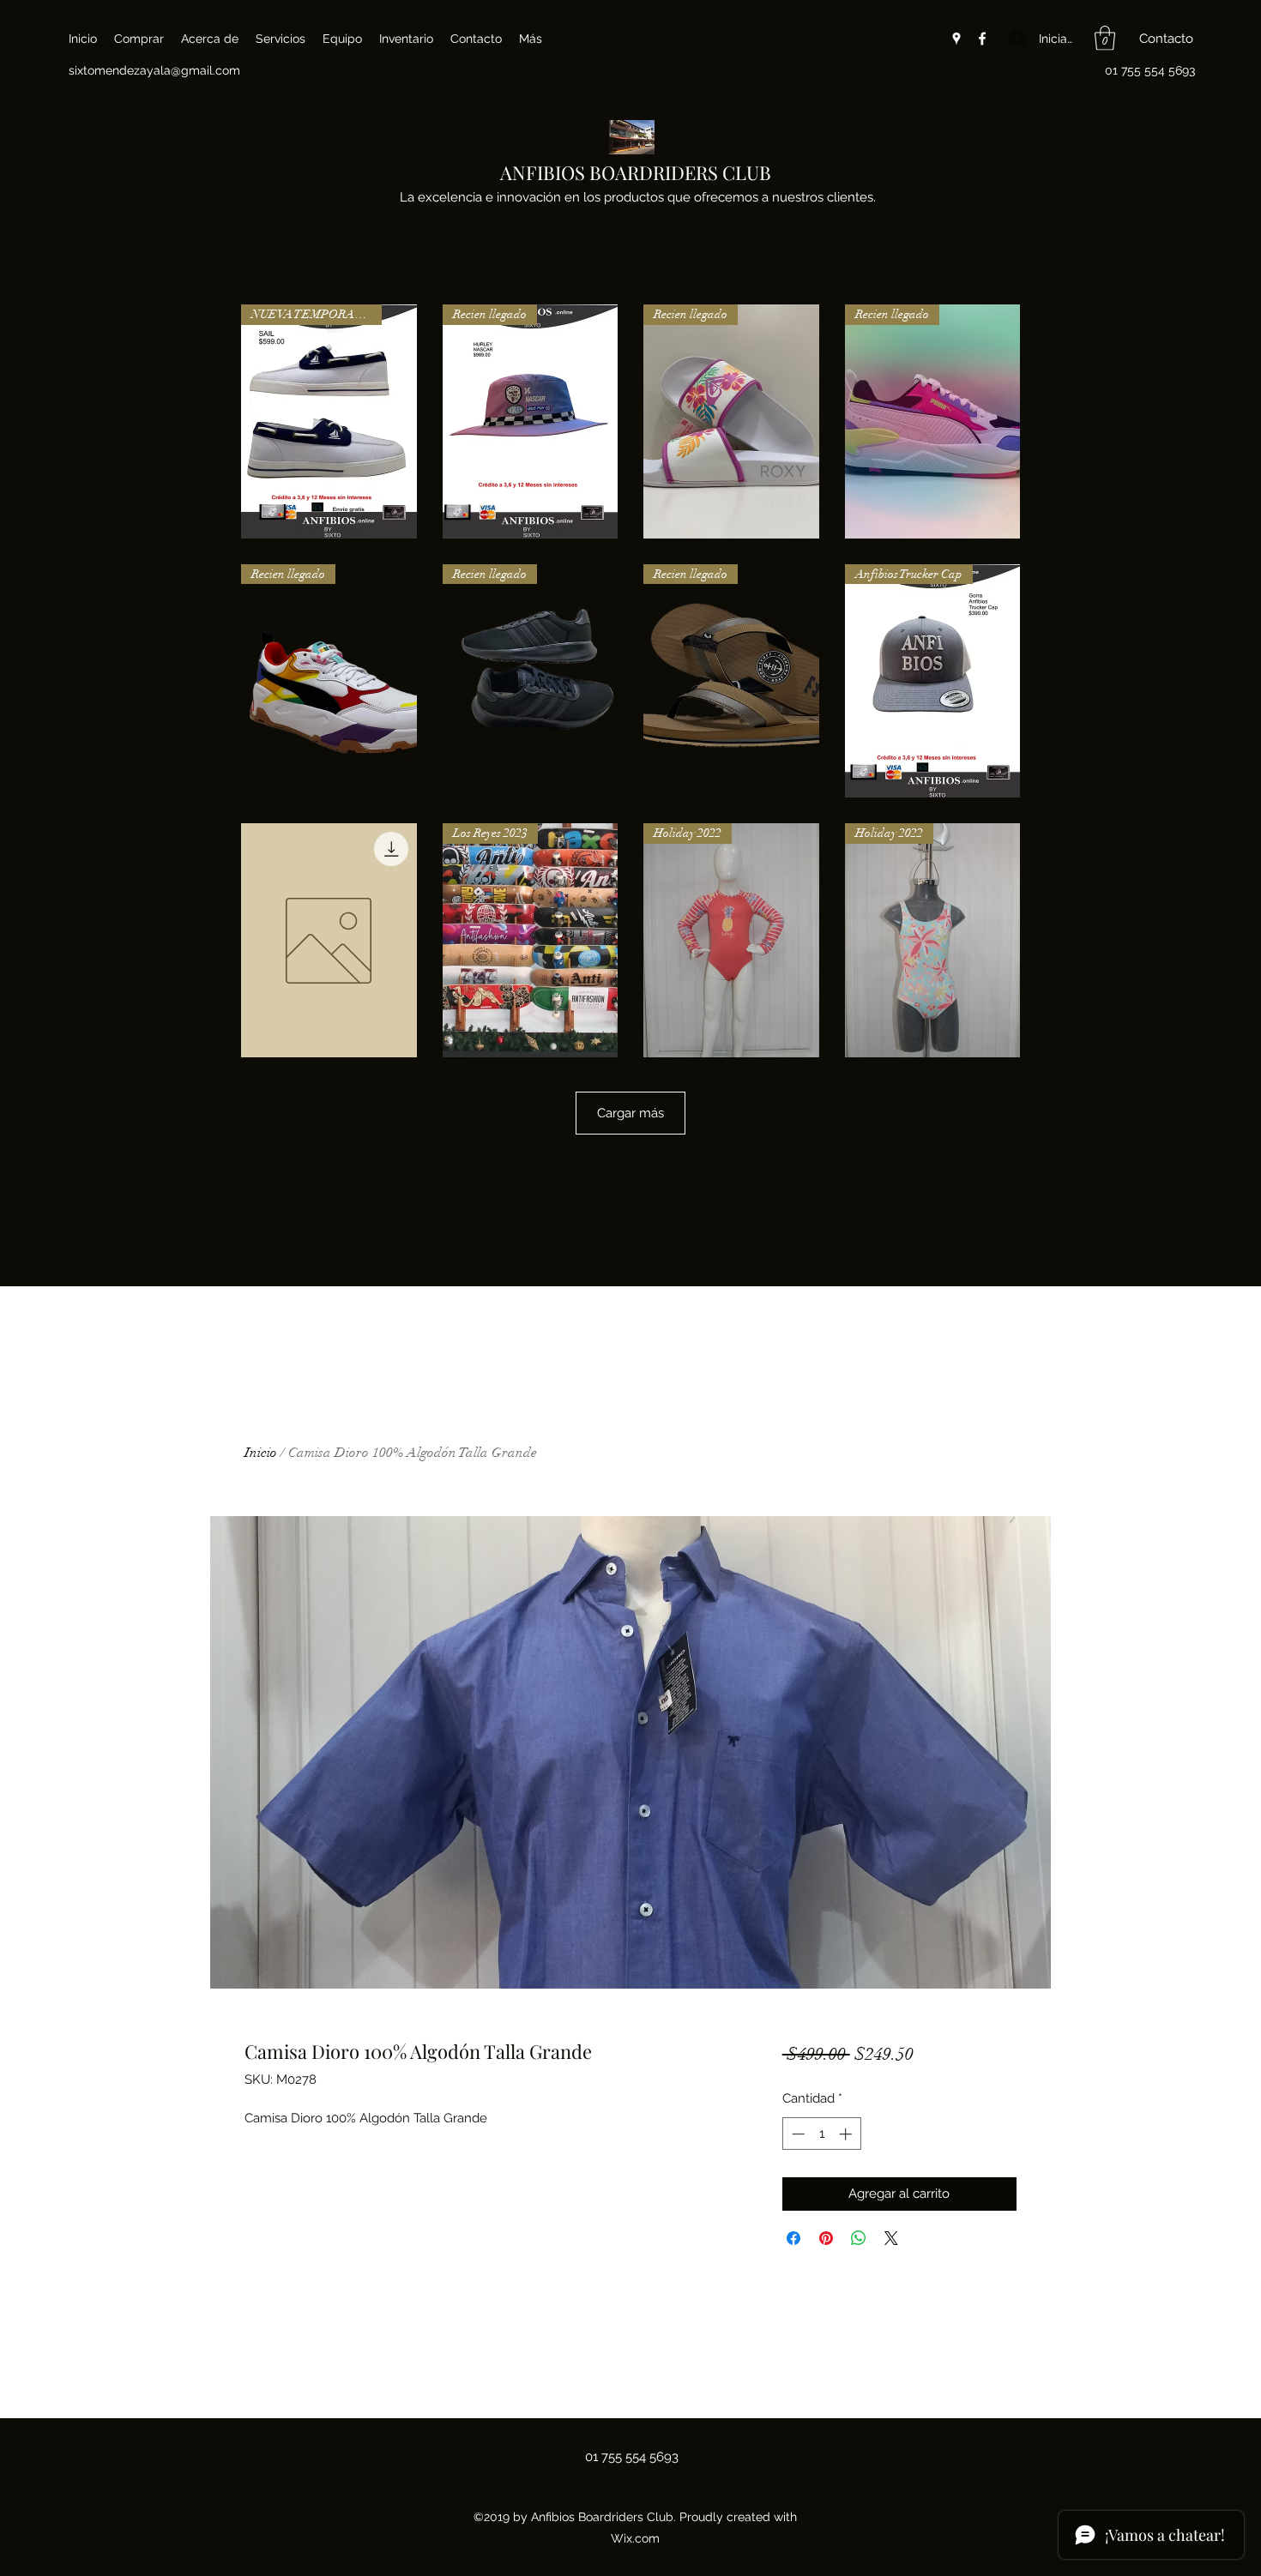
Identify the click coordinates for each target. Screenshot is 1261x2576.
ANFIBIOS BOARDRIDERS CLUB (636, 172)
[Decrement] (796, 2134)
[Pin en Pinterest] (826, 2238)
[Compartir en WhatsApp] (859, 2238)
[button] (1105, 38)
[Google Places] (956, 39)
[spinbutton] (821, 2134)
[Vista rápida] (329, 940)
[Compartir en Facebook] (793, 2238)
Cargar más (630, 1113)
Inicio (261, 1453)
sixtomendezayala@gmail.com (154, 70)
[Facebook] (982, 39)
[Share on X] (891, 2238)
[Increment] (847, 2134)
